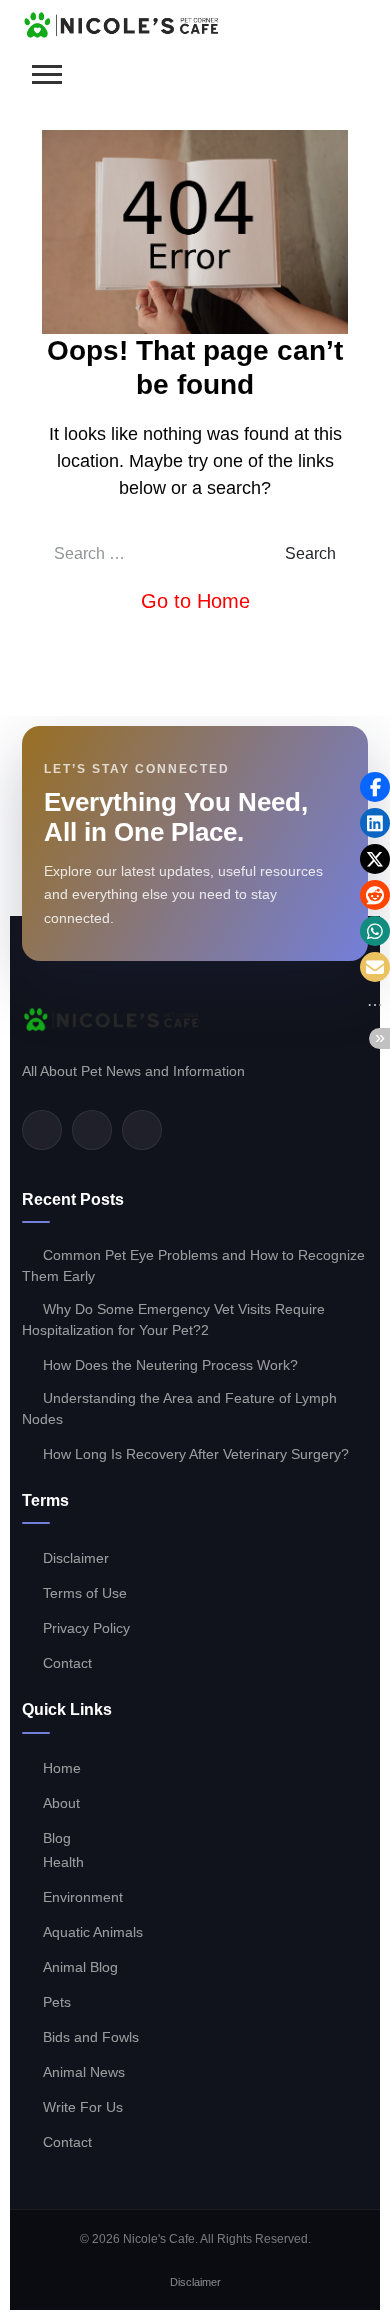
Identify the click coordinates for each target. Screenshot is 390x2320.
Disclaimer (76, 1558)
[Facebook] (42, 1130)
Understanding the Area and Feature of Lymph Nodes (179, 1408)
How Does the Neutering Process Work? (170, 1365)
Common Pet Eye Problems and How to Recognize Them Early (193, 1265)
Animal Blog (80, 1967)
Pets (57, 2002)
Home (62, 1768)
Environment (83, 1897)
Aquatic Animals (93, 1932)
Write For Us (83, 2107)
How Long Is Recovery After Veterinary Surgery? (196, 1454)
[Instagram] (142, 1130)
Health (63, 1862)
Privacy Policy (86, 1628)
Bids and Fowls (91, 2037)
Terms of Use (85, 1593)
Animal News (84, 2072)
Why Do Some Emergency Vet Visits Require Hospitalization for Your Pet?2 (173, 1319)
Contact (67, 1663)
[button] (375, 787)
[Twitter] (92, 1130)
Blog (57, 1838)
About (61, 1803)
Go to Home (195, 601)
